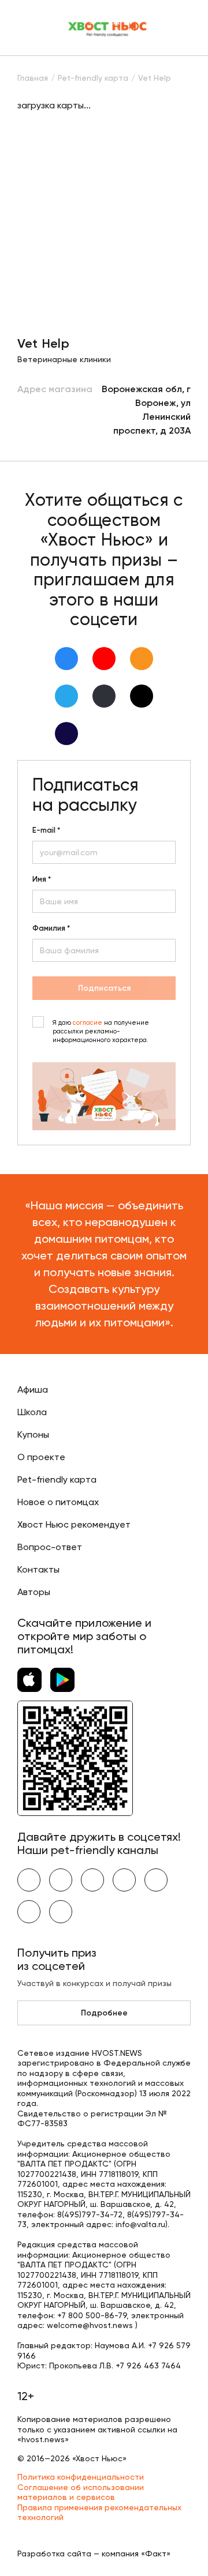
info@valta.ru (140, 2224)
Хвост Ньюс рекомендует (74, 1524)
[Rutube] (66, 734)
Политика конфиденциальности (81, 2477)
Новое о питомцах (58, 1502)
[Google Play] (62, 1680)
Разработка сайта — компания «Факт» (94, 2554)
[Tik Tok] (142, 696)
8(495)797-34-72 (90, 2214)
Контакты (38, 1569)
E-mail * (46, 830)
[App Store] (29, 1680)
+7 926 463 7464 (148, 2366)
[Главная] (108, 28)
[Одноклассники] (142, 659)
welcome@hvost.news (90, 2325)
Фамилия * (51, 928)
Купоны (33, 1434)
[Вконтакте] (66, 659)
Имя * (42, 879)
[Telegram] (66, 696)
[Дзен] (104, 696)
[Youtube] (104, 659)
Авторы (34, 1592)
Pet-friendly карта (57, 1479)
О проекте (41, 1457)
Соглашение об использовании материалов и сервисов (81, 2492)
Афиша (33, 1389)
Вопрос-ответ (50, 1547)
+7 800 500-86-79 (92, 2315)
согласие (88, 1023)
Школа (32, 1412)
